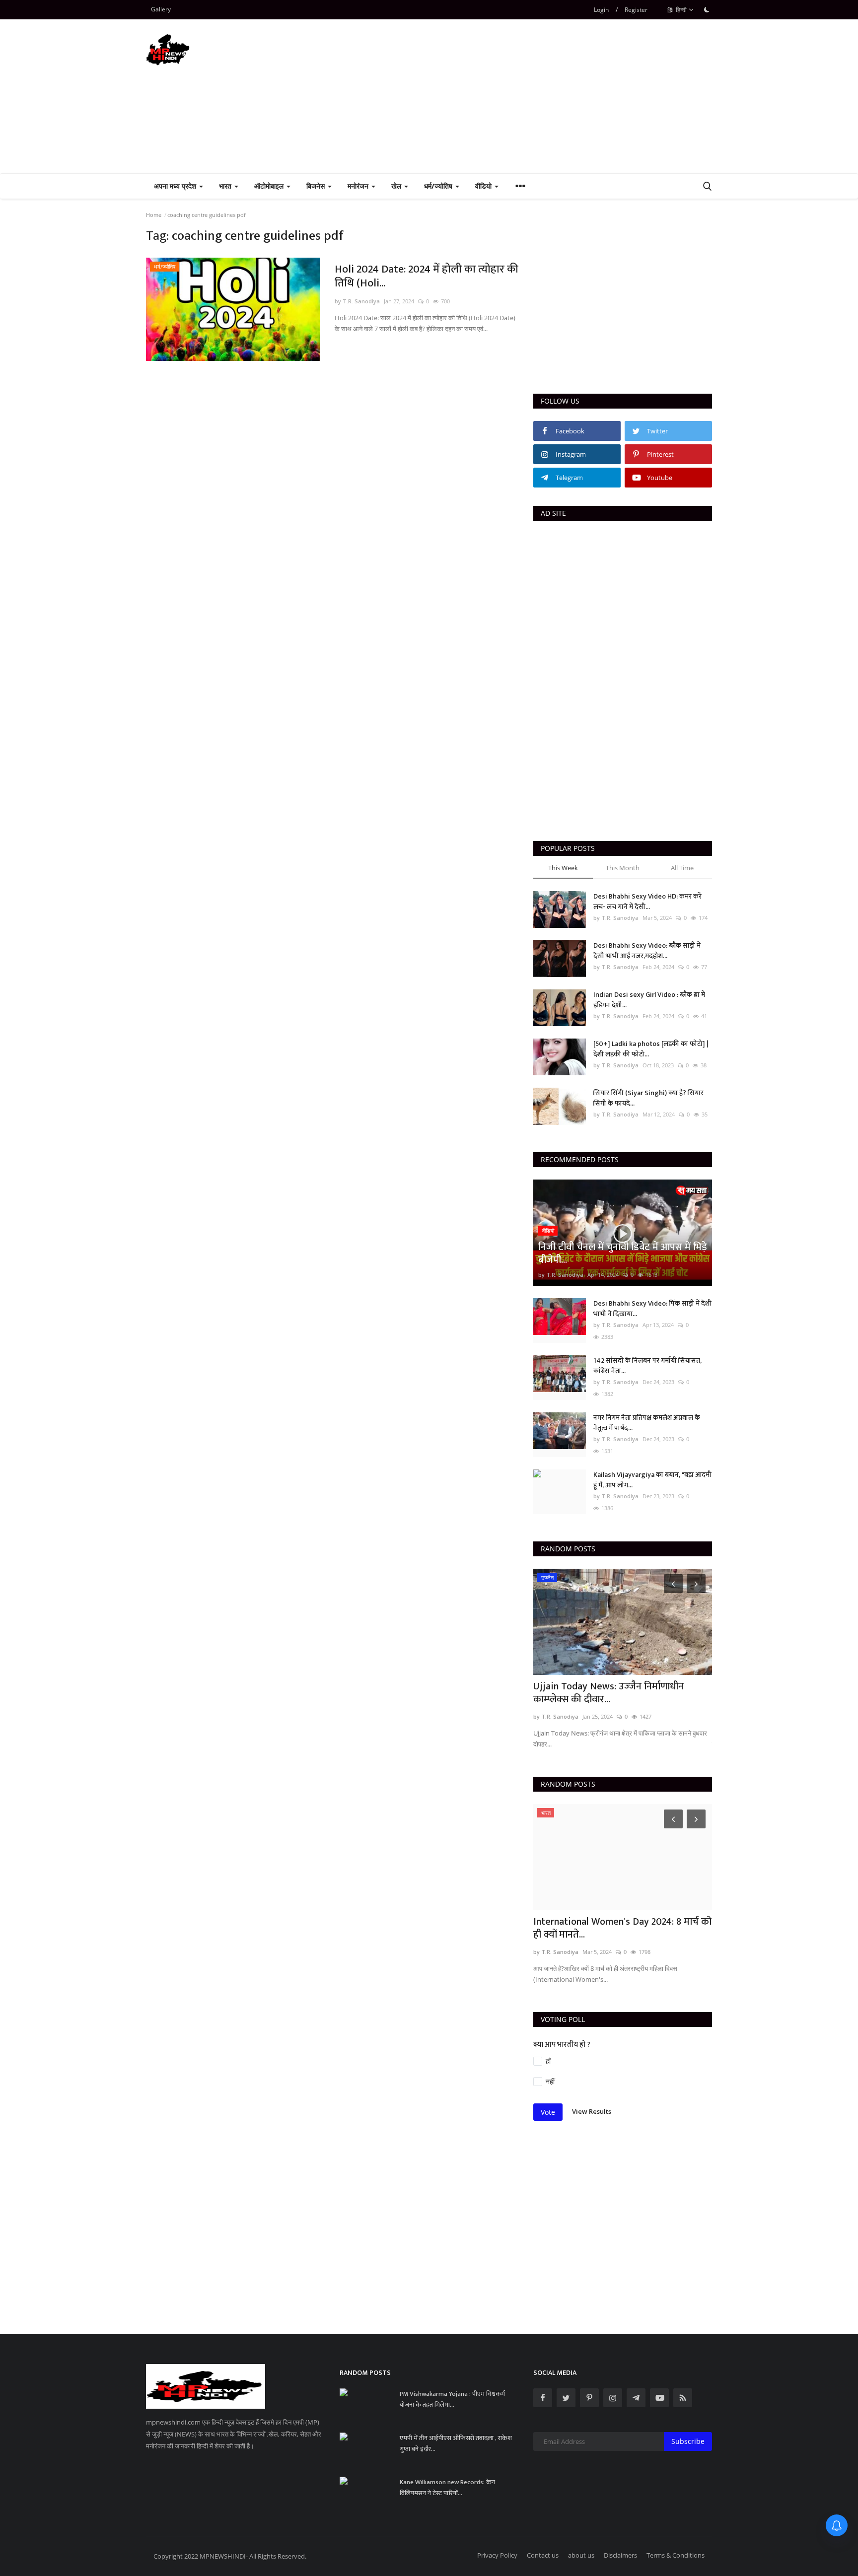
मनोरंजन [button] (359, 186)
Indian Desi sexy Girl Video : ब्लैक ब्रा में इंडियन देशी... (649, 1000)
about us (581, 2555)
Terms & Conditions (676, 2555)
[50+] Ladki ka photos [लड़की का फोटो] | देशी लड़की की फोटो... (651, 1049)
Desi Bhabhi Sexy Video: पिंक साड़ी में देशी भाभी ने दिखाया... (652, 1309)
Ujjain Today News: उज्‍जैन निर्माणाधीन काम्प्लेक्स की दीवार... (608, 1693)
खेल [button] (397, 186)
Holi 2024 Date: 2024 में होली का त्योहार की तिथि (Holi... (427, 277)
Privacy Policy (497, 2555)
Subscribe (688, 2441)
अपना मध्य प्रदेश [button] (176, 186)
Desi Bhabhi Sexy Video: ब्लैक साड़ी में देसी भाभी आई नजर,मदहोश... (647, 951)
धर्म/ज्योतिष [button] (439, 186)
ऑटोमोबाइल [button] (270, 186)
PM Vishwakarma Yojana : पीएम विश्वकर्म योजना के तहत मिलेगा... (452, 2399)
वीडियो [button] (484, 186)
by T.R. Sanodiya (357, 301)
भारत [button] (226, 186)
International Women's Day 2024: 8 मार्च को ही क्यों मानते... (622, 1928)
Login (601, 10)
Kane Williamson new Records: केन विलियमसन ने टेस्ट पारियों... (447, 2488)
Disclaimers (620, 2555)
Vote (548, 2112)
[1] (707, 9)
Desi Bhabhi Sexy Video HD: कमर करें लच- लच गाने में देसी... (647, 902)
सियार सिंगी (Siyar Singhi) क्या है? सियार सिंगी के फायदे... (648, 1098)
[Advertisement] (531, 96)
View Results (592, 2111)
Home (154, 215)
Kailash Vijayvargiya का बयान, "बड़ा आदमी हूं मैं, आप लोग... (652, 1480)
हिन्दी (680, 10)
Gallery (161, 9)
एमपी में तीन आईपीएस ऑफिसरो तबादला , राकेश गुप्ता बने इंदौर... (456, 2443)
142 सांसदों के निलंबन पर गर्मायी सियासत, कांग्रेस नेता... (647, 1366)
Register (636, 10)
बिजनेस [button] (317, 186)
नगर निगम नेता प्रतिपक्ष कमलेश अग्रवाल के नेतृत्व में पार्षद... (647, 1423)
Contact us (543, 2555)
